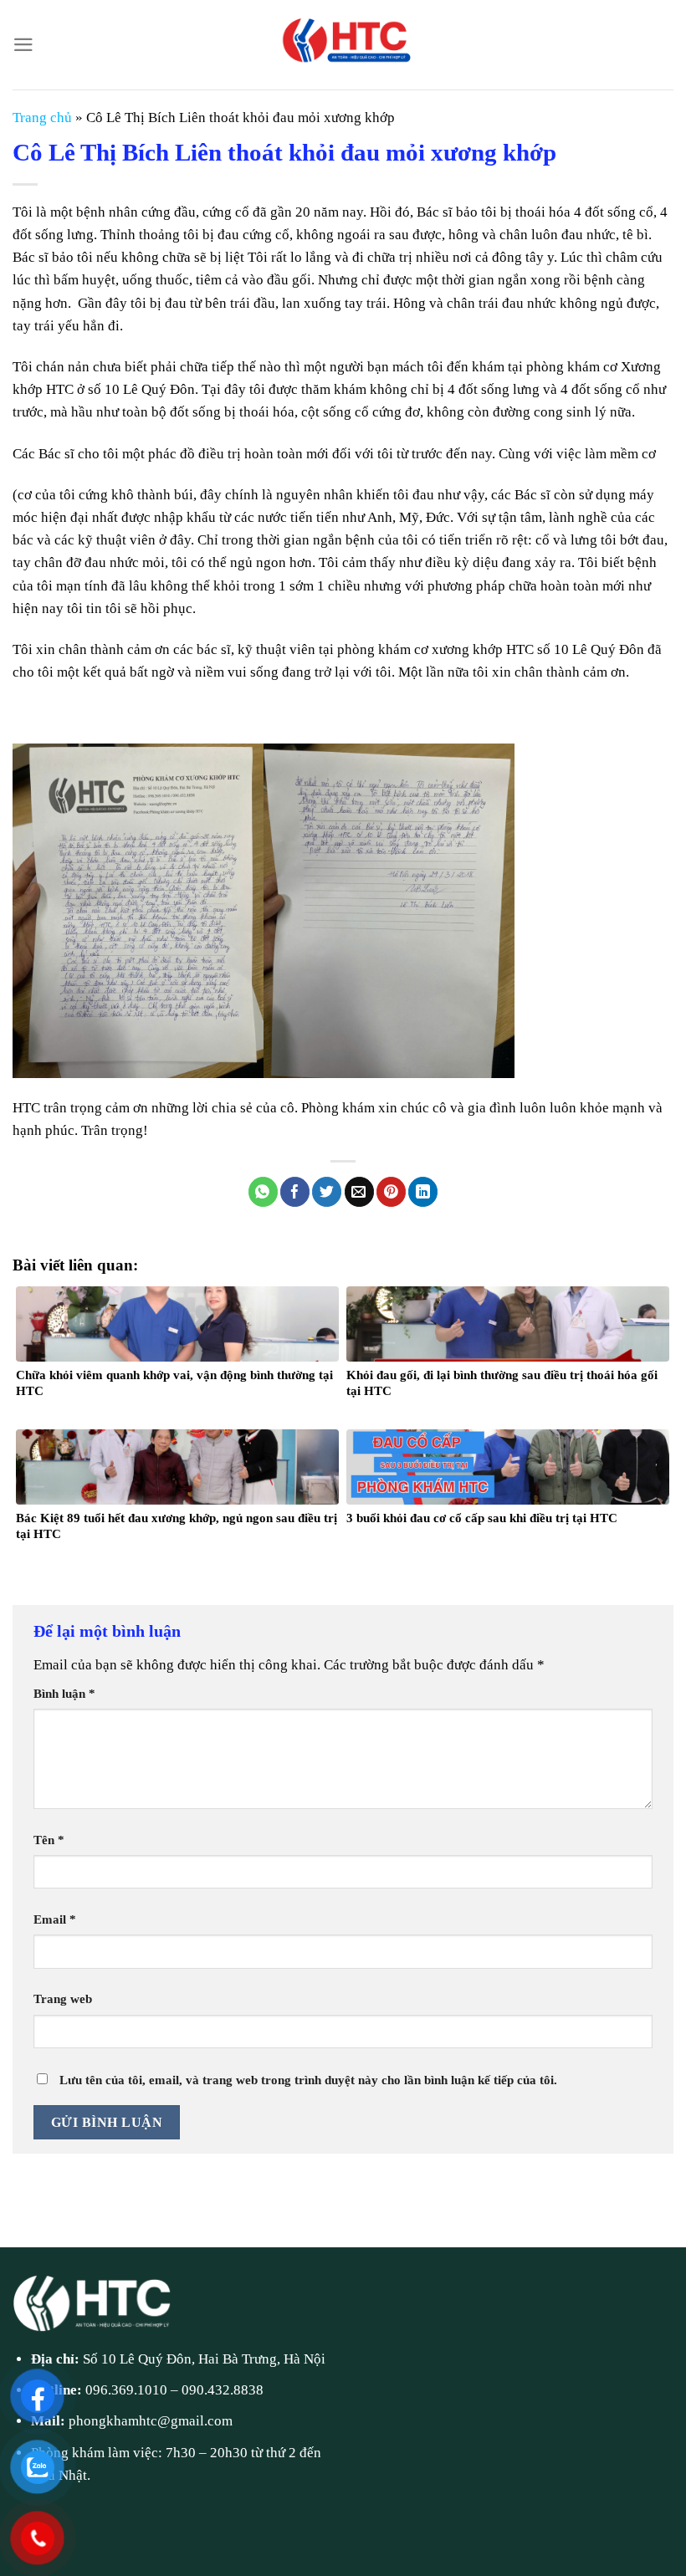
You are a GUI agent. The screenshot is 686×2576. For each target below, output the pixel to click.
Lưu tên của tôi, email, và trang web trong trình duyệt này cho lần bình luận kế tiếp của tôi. (308, 2080)
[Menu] (23, 45)
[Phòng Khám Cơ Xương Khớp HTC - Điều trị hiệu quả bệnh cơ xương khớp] (343, 45)
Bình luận (64, 1693)
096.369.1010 (126, 2390)
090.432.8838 (223, 2390)
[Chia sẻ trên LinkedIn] (423, 1192)
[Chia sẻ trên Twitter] (327, 1192)
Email (55, 1919)
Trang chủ (42, 118)
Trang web (63, 1998)
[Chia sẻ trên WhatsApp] (263, 1192)
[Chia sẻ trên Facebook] (295, 1192)
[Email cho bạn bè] (359, 1192)
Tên (49, 1840)
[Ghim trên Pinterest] (391, 1192)
